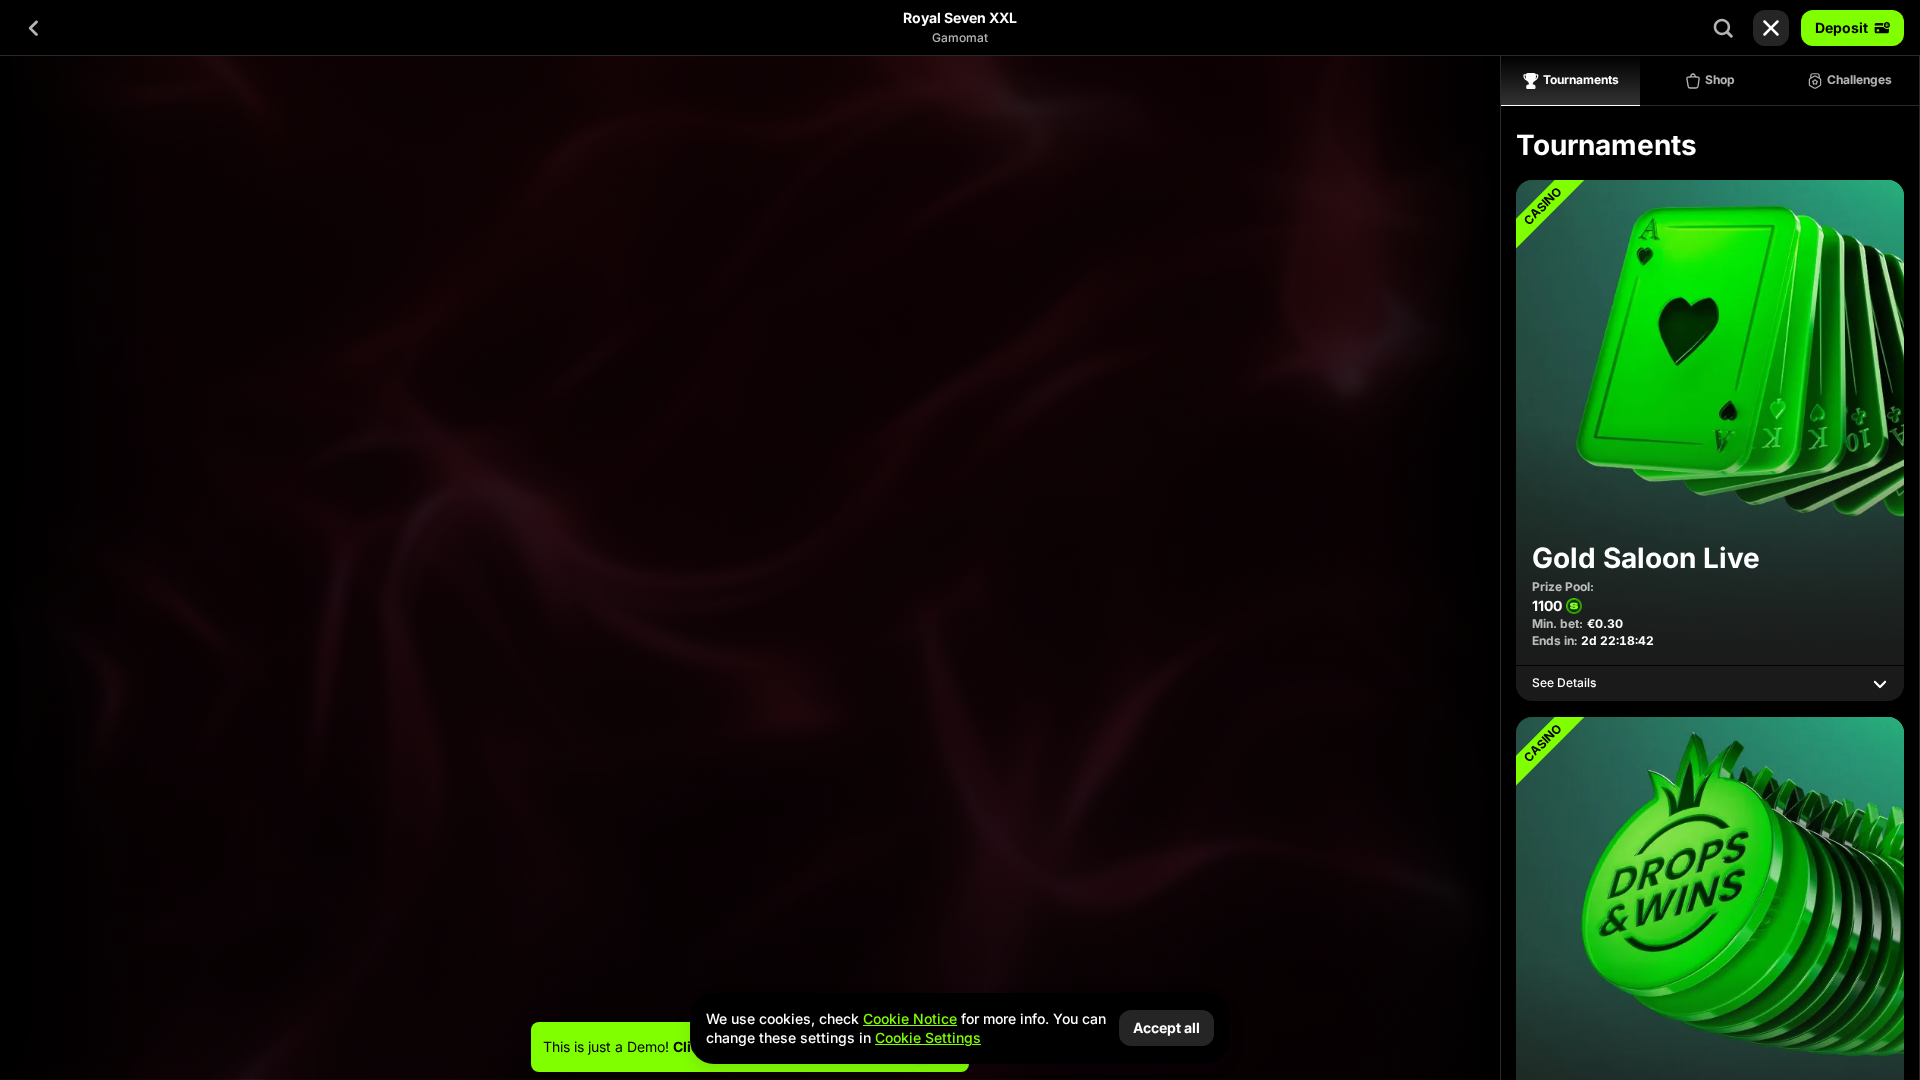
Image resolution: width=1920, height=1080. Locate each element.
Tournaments (1581, 79)
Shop (1720, 79)
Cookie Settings (928, 1038)
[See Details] (1880, 684)
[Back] (34, 28)
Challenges (1859, 79)
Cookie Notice (910, 1018)
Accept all (1166, 1027)
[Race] (1771, 28)
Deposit (1841, 27)
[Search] (1723, 28)
